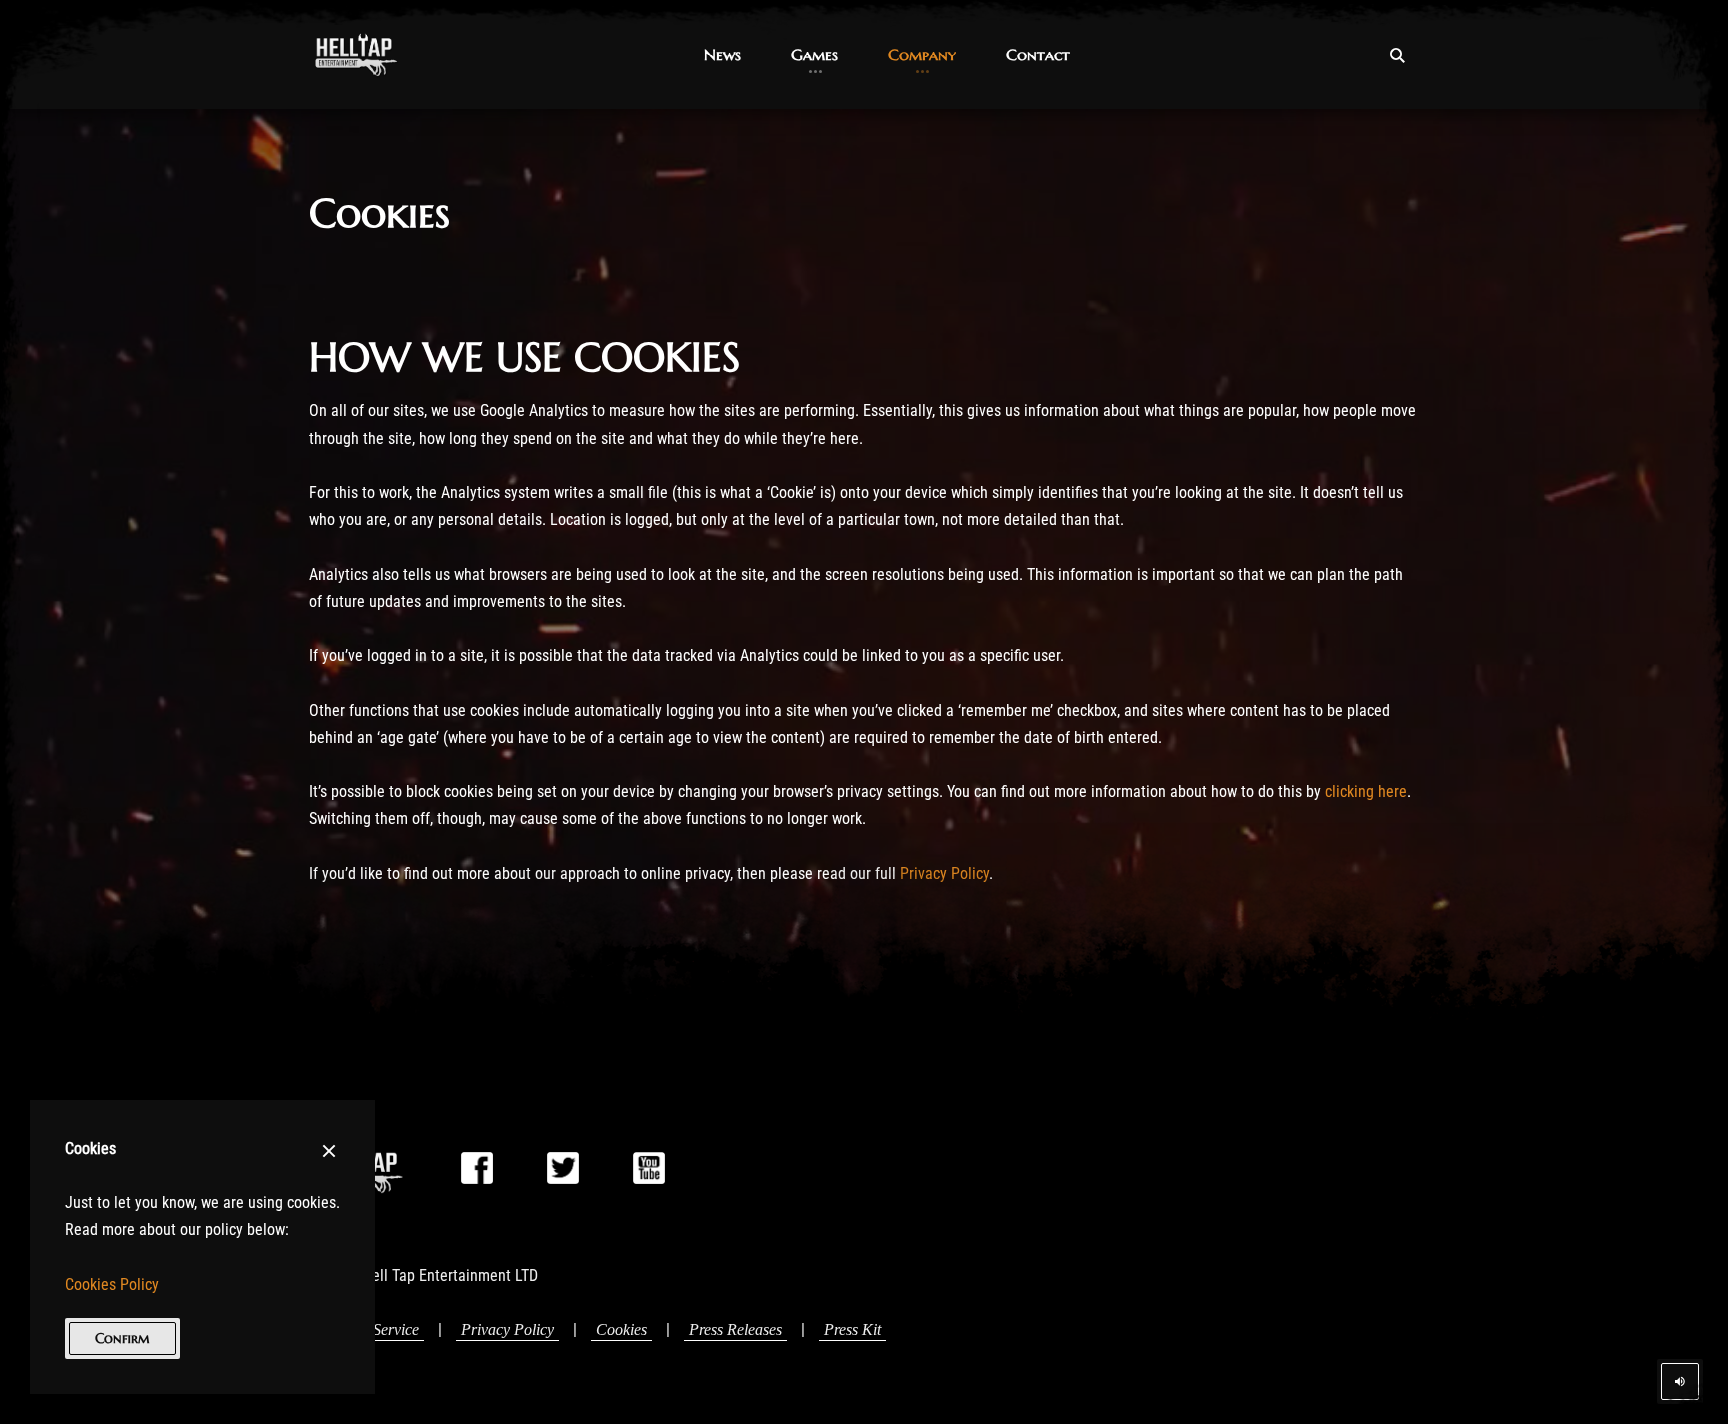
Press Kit (852, 1329)
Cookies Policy (112, 1284)
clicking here (1366, 791)
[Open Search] (1397, 55)
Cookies (621, 1329)
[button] (722, 54)
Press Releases (735, 1329)
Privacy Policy (944, 873)
